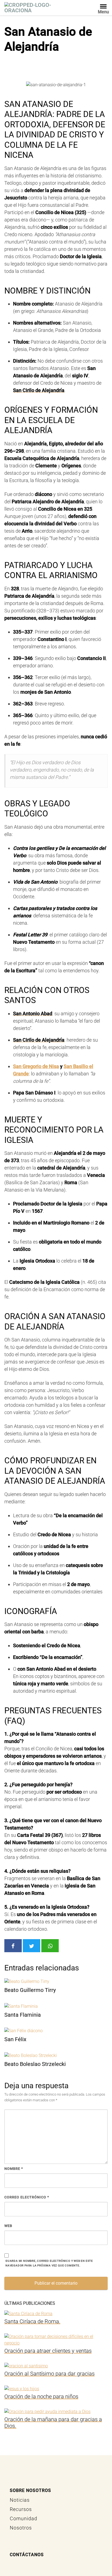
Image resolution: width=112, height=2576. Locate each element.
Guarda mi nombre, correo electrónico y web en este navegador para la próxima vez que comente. (49, 2263)
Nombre (14, 2169)
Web (8, 2226)
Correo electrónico (27, 2197)
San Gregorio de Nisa (36, 1066)
